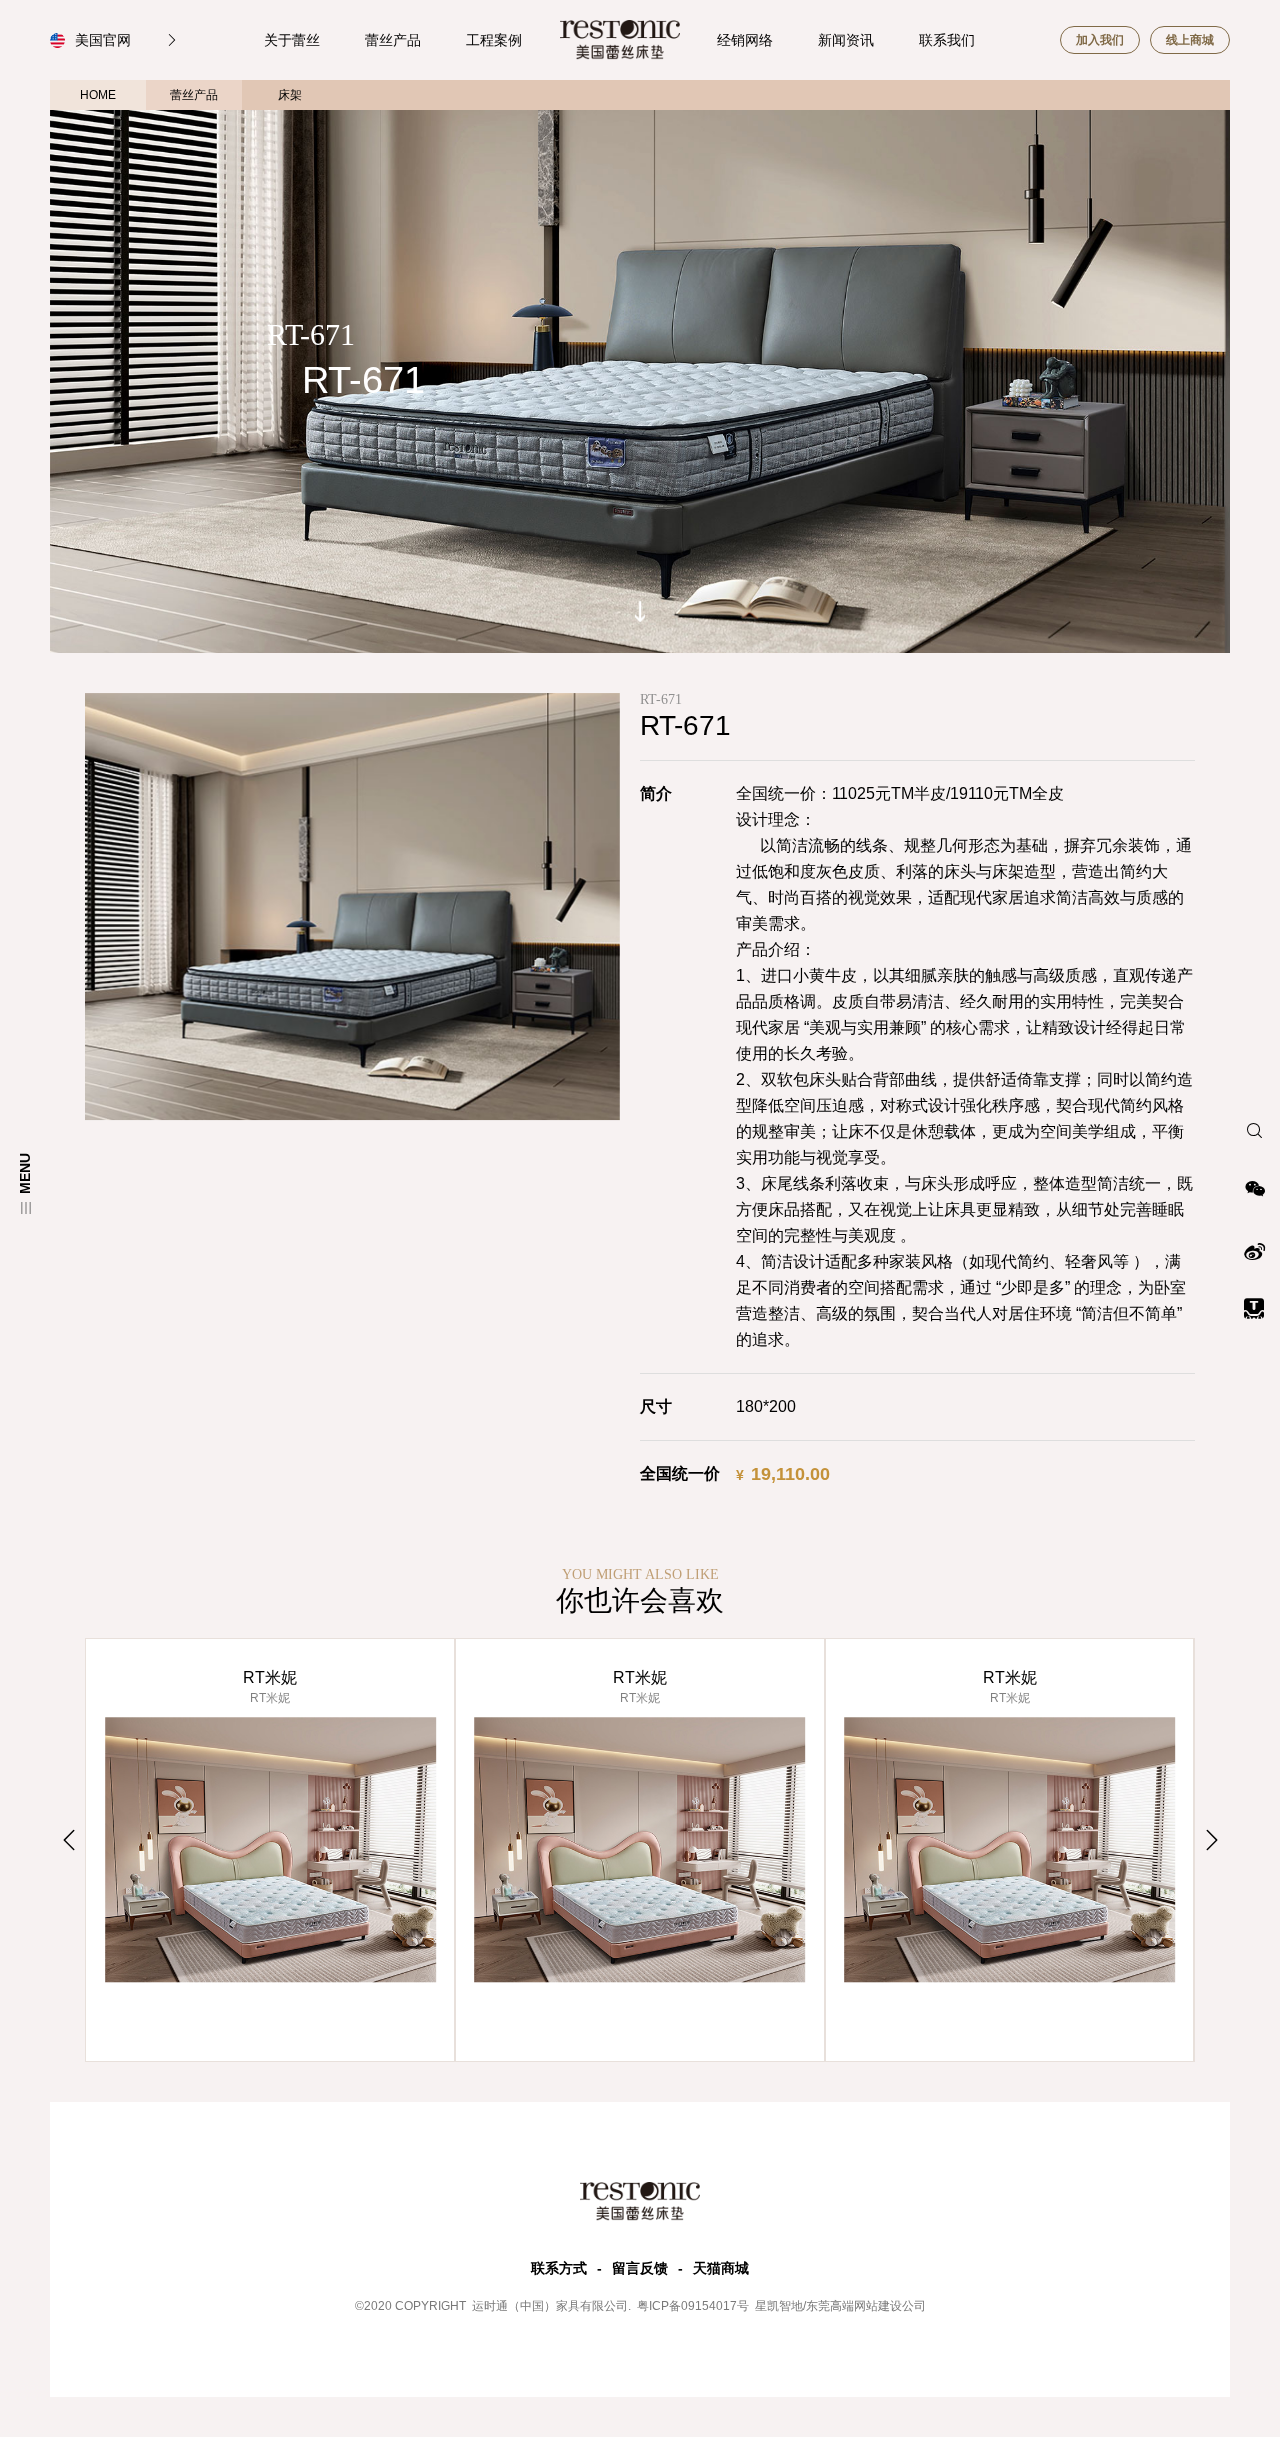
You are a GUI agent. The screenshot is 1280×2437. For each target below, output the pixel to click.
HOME (98, 95)
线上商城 (1190, 40)
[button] (68, 1840)
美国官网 (105, 40)
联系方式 (559, 2268)
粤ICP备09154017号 (691, 2306)
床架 (290, 95)
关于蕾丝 (292, 40)
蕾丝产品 (393, 40)
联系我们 (947, 40)
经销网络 (745, 40)
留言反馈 (640, 2268)
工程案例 (494, 40)
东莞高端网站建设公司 (866, 2306)
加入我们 (1100, 40)
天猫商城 (721, 2268)
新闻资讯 (846, 40)
